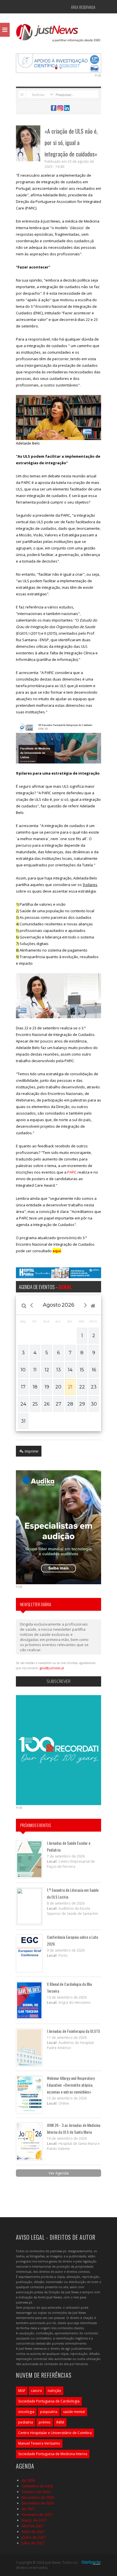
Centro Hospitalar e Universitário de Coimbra (55, 2433)
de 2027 (28, 2509)
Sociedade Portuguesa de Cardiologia (49, 2401)
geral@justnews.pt (52, 1668)
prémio (45, 2422)
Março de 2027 (34, 2520)
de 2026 (28, 2480)
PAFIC (72, 1172)
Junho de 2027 (34, 2537)
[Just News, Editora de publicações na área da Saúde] (58, 35)
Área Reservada (83, 7)
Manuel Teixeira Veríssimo (39, 2443)
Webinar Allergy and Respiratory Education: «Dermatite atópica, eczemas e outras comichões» (71, 2085)
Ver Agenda (59, 2173)
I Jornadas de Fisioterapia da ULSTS (73, 2031)
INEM (60, 2422)
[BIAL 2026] (58, 63)
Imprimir (31, 1451)
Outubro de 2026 (36, 2492)
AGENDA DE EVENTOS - (45, 1287)
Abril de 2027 (33, 2526)
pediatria (26, 2422)
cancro (36, 2391)
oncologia (26, 2412)
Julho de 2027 (33, 2543)
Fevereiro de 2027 (37, 2514)
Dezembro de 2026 (38, 2503)
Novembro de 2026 (38, 2497)
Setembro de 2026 (37, 2486)
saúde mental (74, 2412)
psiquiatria (49, 2412)
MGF (22, 2391)
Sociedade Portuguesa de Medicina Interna (53, 2454)
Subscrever (58, 1681)
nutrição (54, 2391)
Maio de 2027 (33, 2532)
